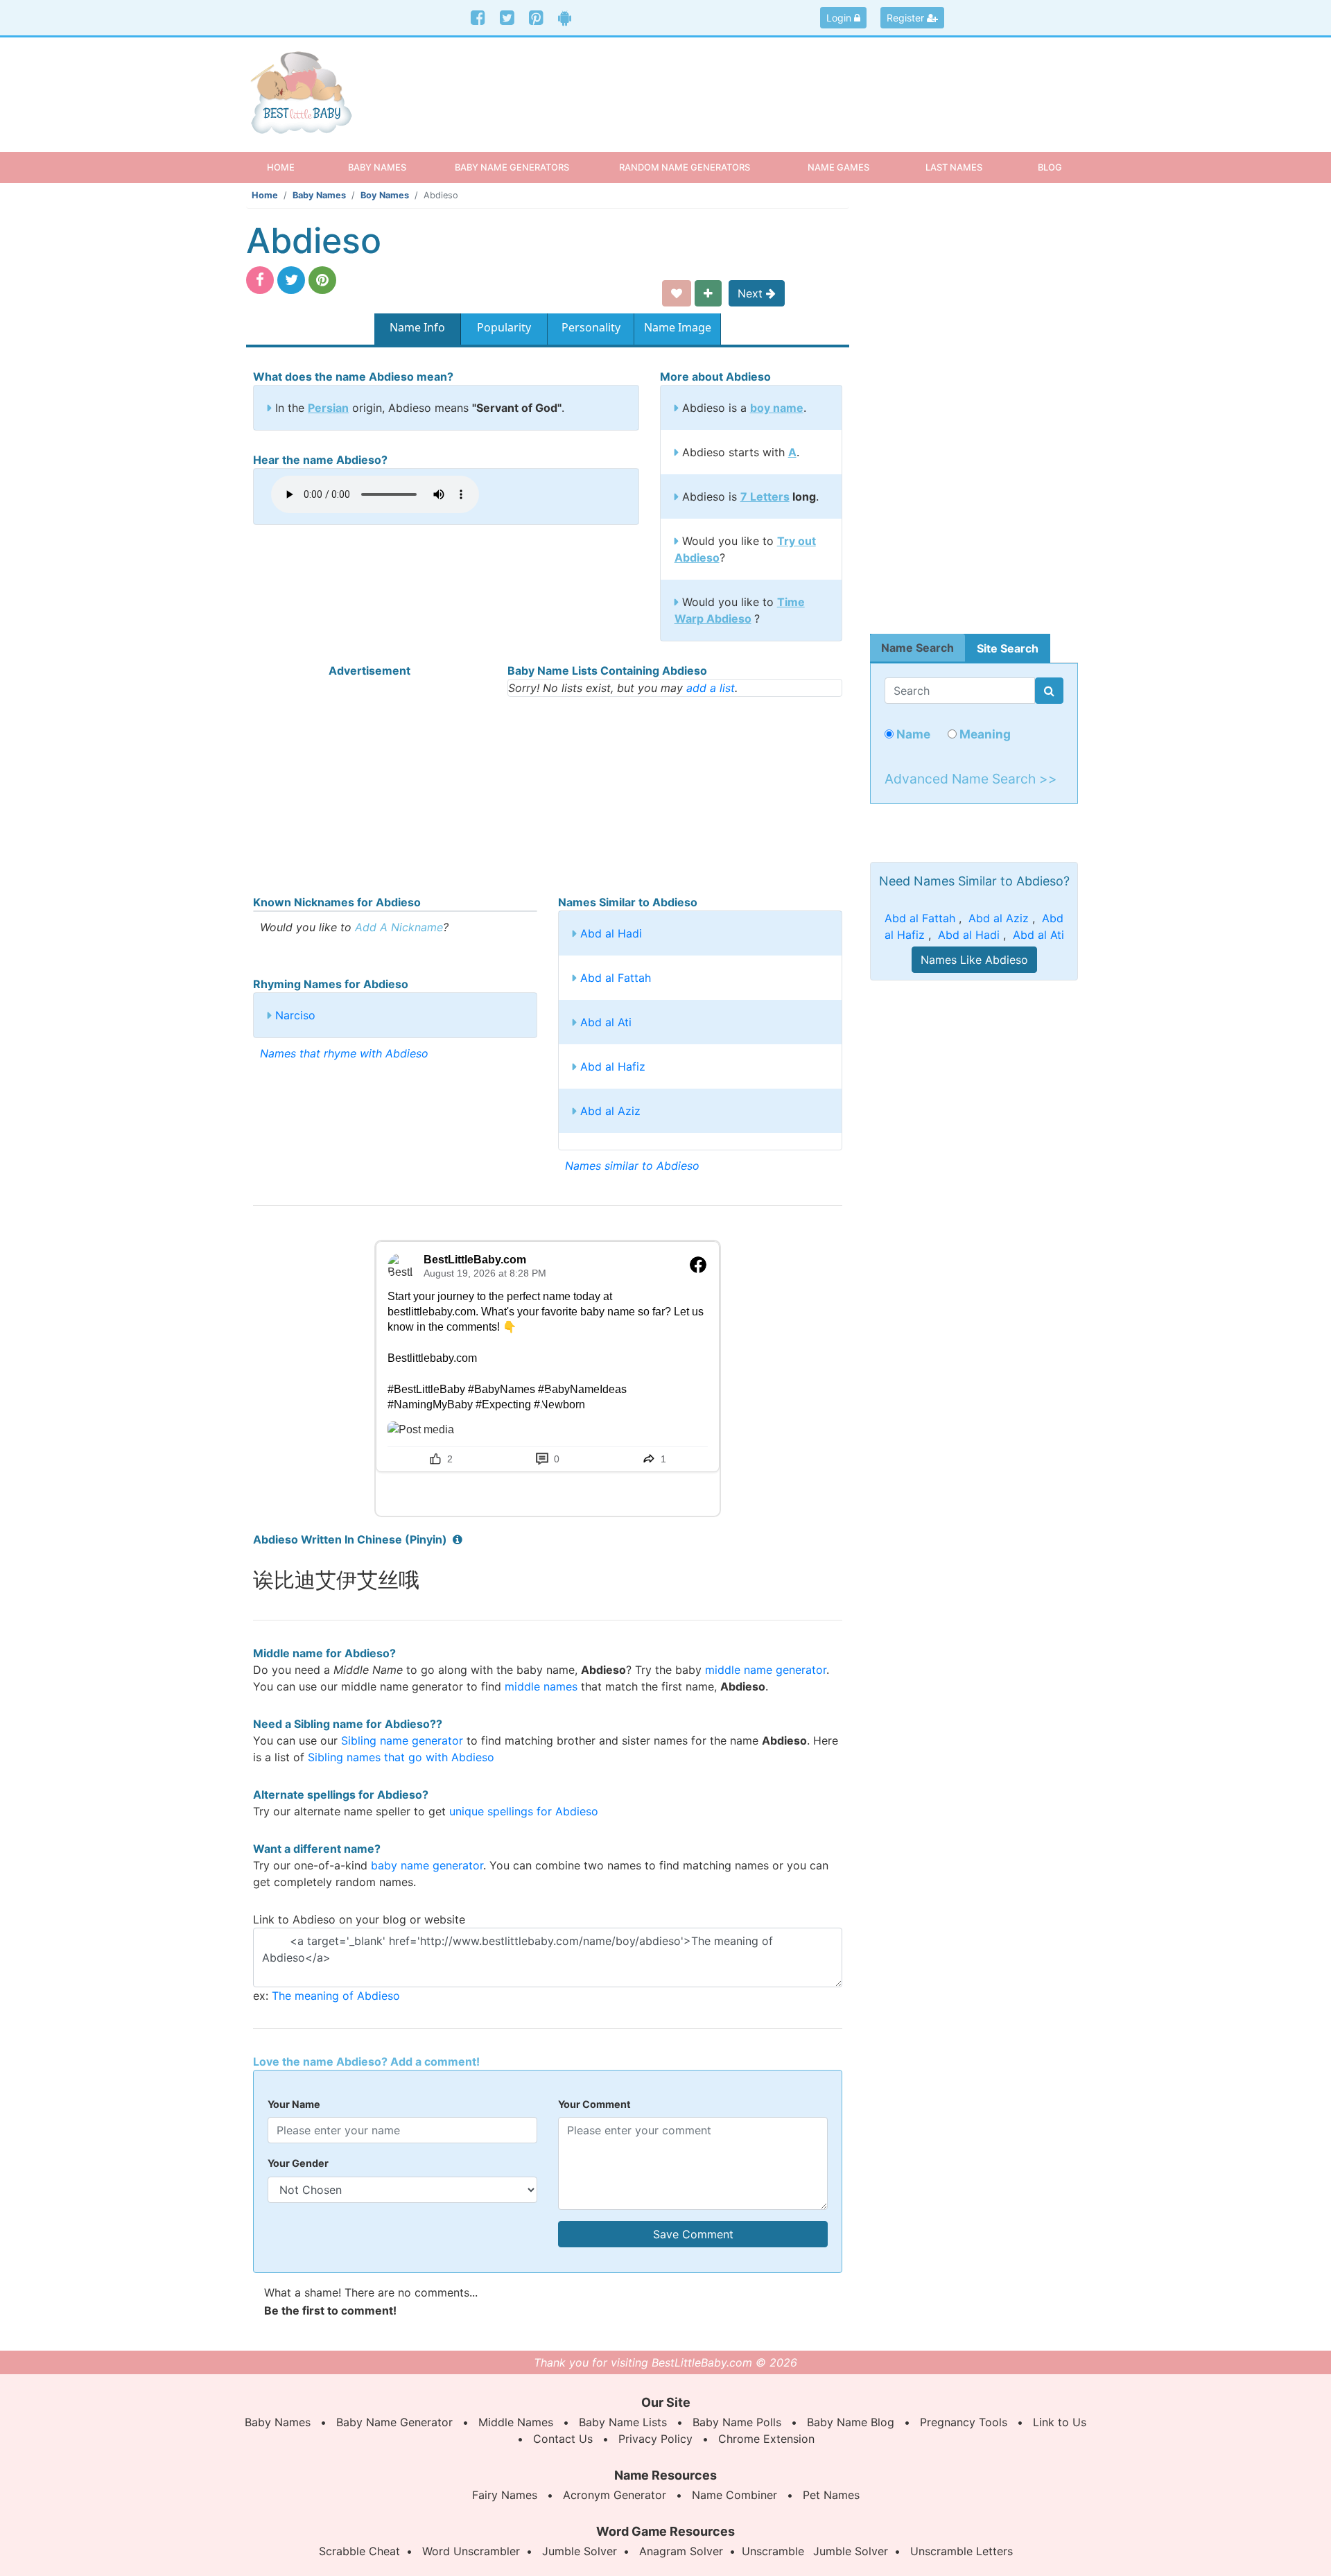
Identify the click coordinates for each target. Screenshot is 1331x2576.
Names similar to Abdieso (632, 1166)
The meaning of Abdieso (336, 1996)
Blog (1050, 167)
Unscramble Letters (962, 2551)
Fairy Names (505, 2495)
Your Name (294, 2104)
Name (912, 734)
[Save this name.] (677, 293)
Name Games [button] (838, 167)
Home (293, 167)
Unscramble (773, 2551)
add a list (711, 688)
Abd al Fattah (616, 978)
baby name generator (427, 1865)
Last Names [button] (954, 167)
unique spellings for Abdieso (524, 1811)
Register (907, 18)
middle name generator (766, 1670)
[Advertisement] (773, 83)
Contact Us (563, 2439)
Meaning (984, 734)
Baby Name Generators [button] (512, 167)
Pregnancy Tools (964, 2422)
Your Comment (594, 2104)
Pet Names (831, 2495)
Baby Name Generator (394, 2422)
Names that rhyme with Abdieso (344, 1053)
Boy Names (385, 195)
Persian (328, 408)
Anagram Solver (681, 2551)
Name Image (678, 327)
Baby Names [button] (377, 167)
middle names (541, 1686)
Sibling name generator (402, 1740)
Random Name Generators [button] (685, 167)
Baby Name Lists (623, 2422)
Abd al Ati (606, 1022)
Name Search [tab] (917, 648)
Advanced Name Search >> (971, 779)
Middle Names (516, 2422)
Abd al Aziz (610, 1111)
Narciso (295, 1015)
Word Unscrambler (471, 2551)
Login (840, 18)
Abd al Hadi (611, 933)
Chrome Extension (766, 2439)
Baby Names (319, 195)
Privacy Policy (655, 2439)
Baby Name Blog (851, 2422)
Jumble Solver (580, 2551)
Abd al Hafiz (613, 1066)
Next (752, 293)
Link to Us (1060, 2422)
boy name (777, 408)
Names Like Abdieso (974, 960)
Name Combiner (734, 2495)
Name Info (417, 327)
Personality (591, 327)
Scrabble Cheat (359, 2551)
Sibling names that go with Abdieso (401, 1757)
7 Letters (765, 496)
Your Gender (298, 2163)
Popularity (504, 327)
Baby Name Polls (737, 2422)
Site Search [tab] (1008, 648)
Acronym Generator (615, 2495)
